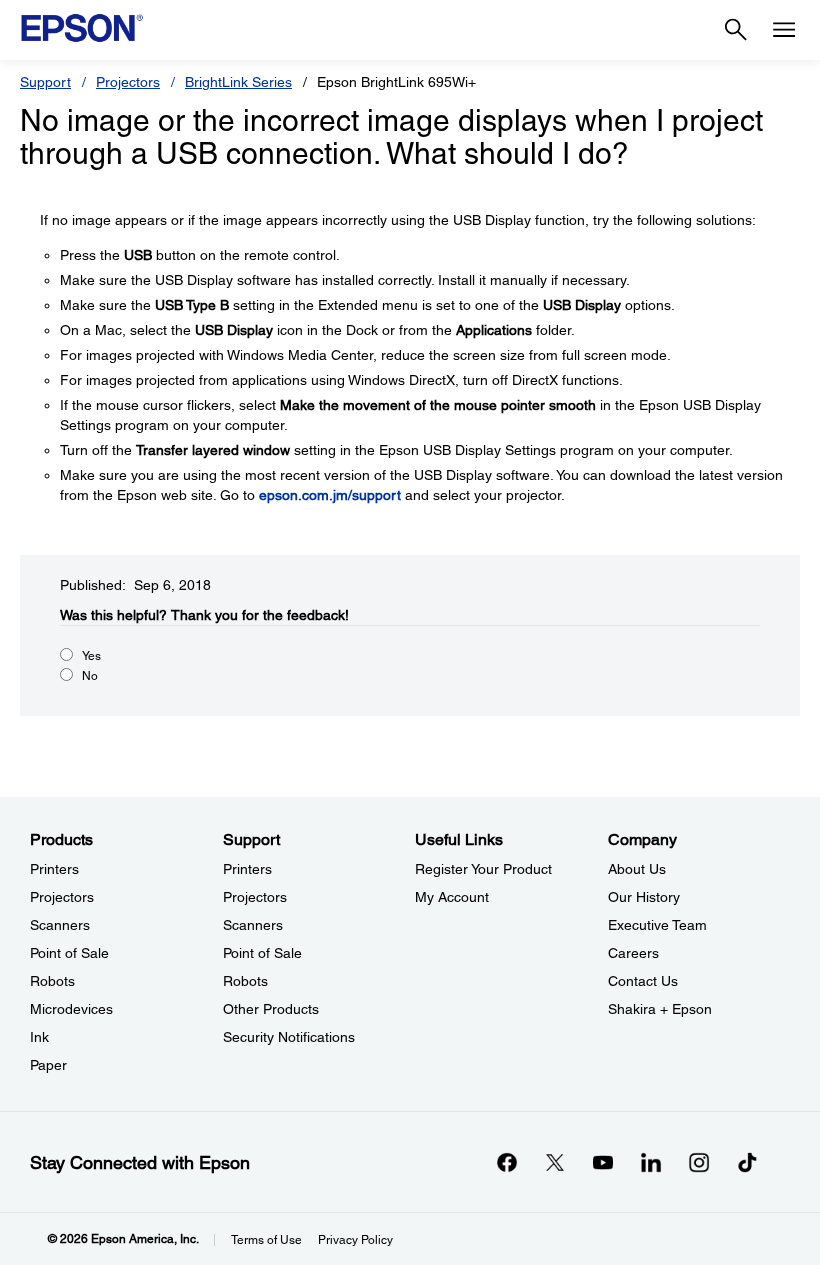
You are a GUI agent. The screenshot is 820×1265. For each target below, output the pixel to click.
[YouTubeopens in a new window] (603, 1162)
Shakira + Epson (660, 1009)
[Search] (736, 30)
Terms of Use (266, 1240)
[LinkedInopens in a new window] (651, 1162)
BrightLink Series (238, 82)
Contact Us (643, 981)
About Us (637, 869)
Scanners (60, 925)
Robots (52, 981)
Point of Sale (69, 953)
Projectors (128, 82)
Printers (54, 869)
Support (45, 82)
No (90, 676)
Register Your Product (483, 869)
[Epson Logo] (82, 28)
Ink (39, 1037)
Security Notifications (289, 1037)
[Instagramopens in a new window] (699, 1162)
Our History (644, 897)
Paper (48, 1065)
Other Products (271, 1009)
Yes (91, 656)
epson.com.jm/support (330, 495)
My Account (452, 897)
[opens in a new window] (747, 1162)
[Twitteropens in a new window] (555, 1162)
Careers (633, 953)
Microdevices (71, 1009)
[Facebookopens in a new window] (507, 1162)
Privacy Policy (355, 1240)
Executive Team (657, 925)
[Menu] (784, 30)
